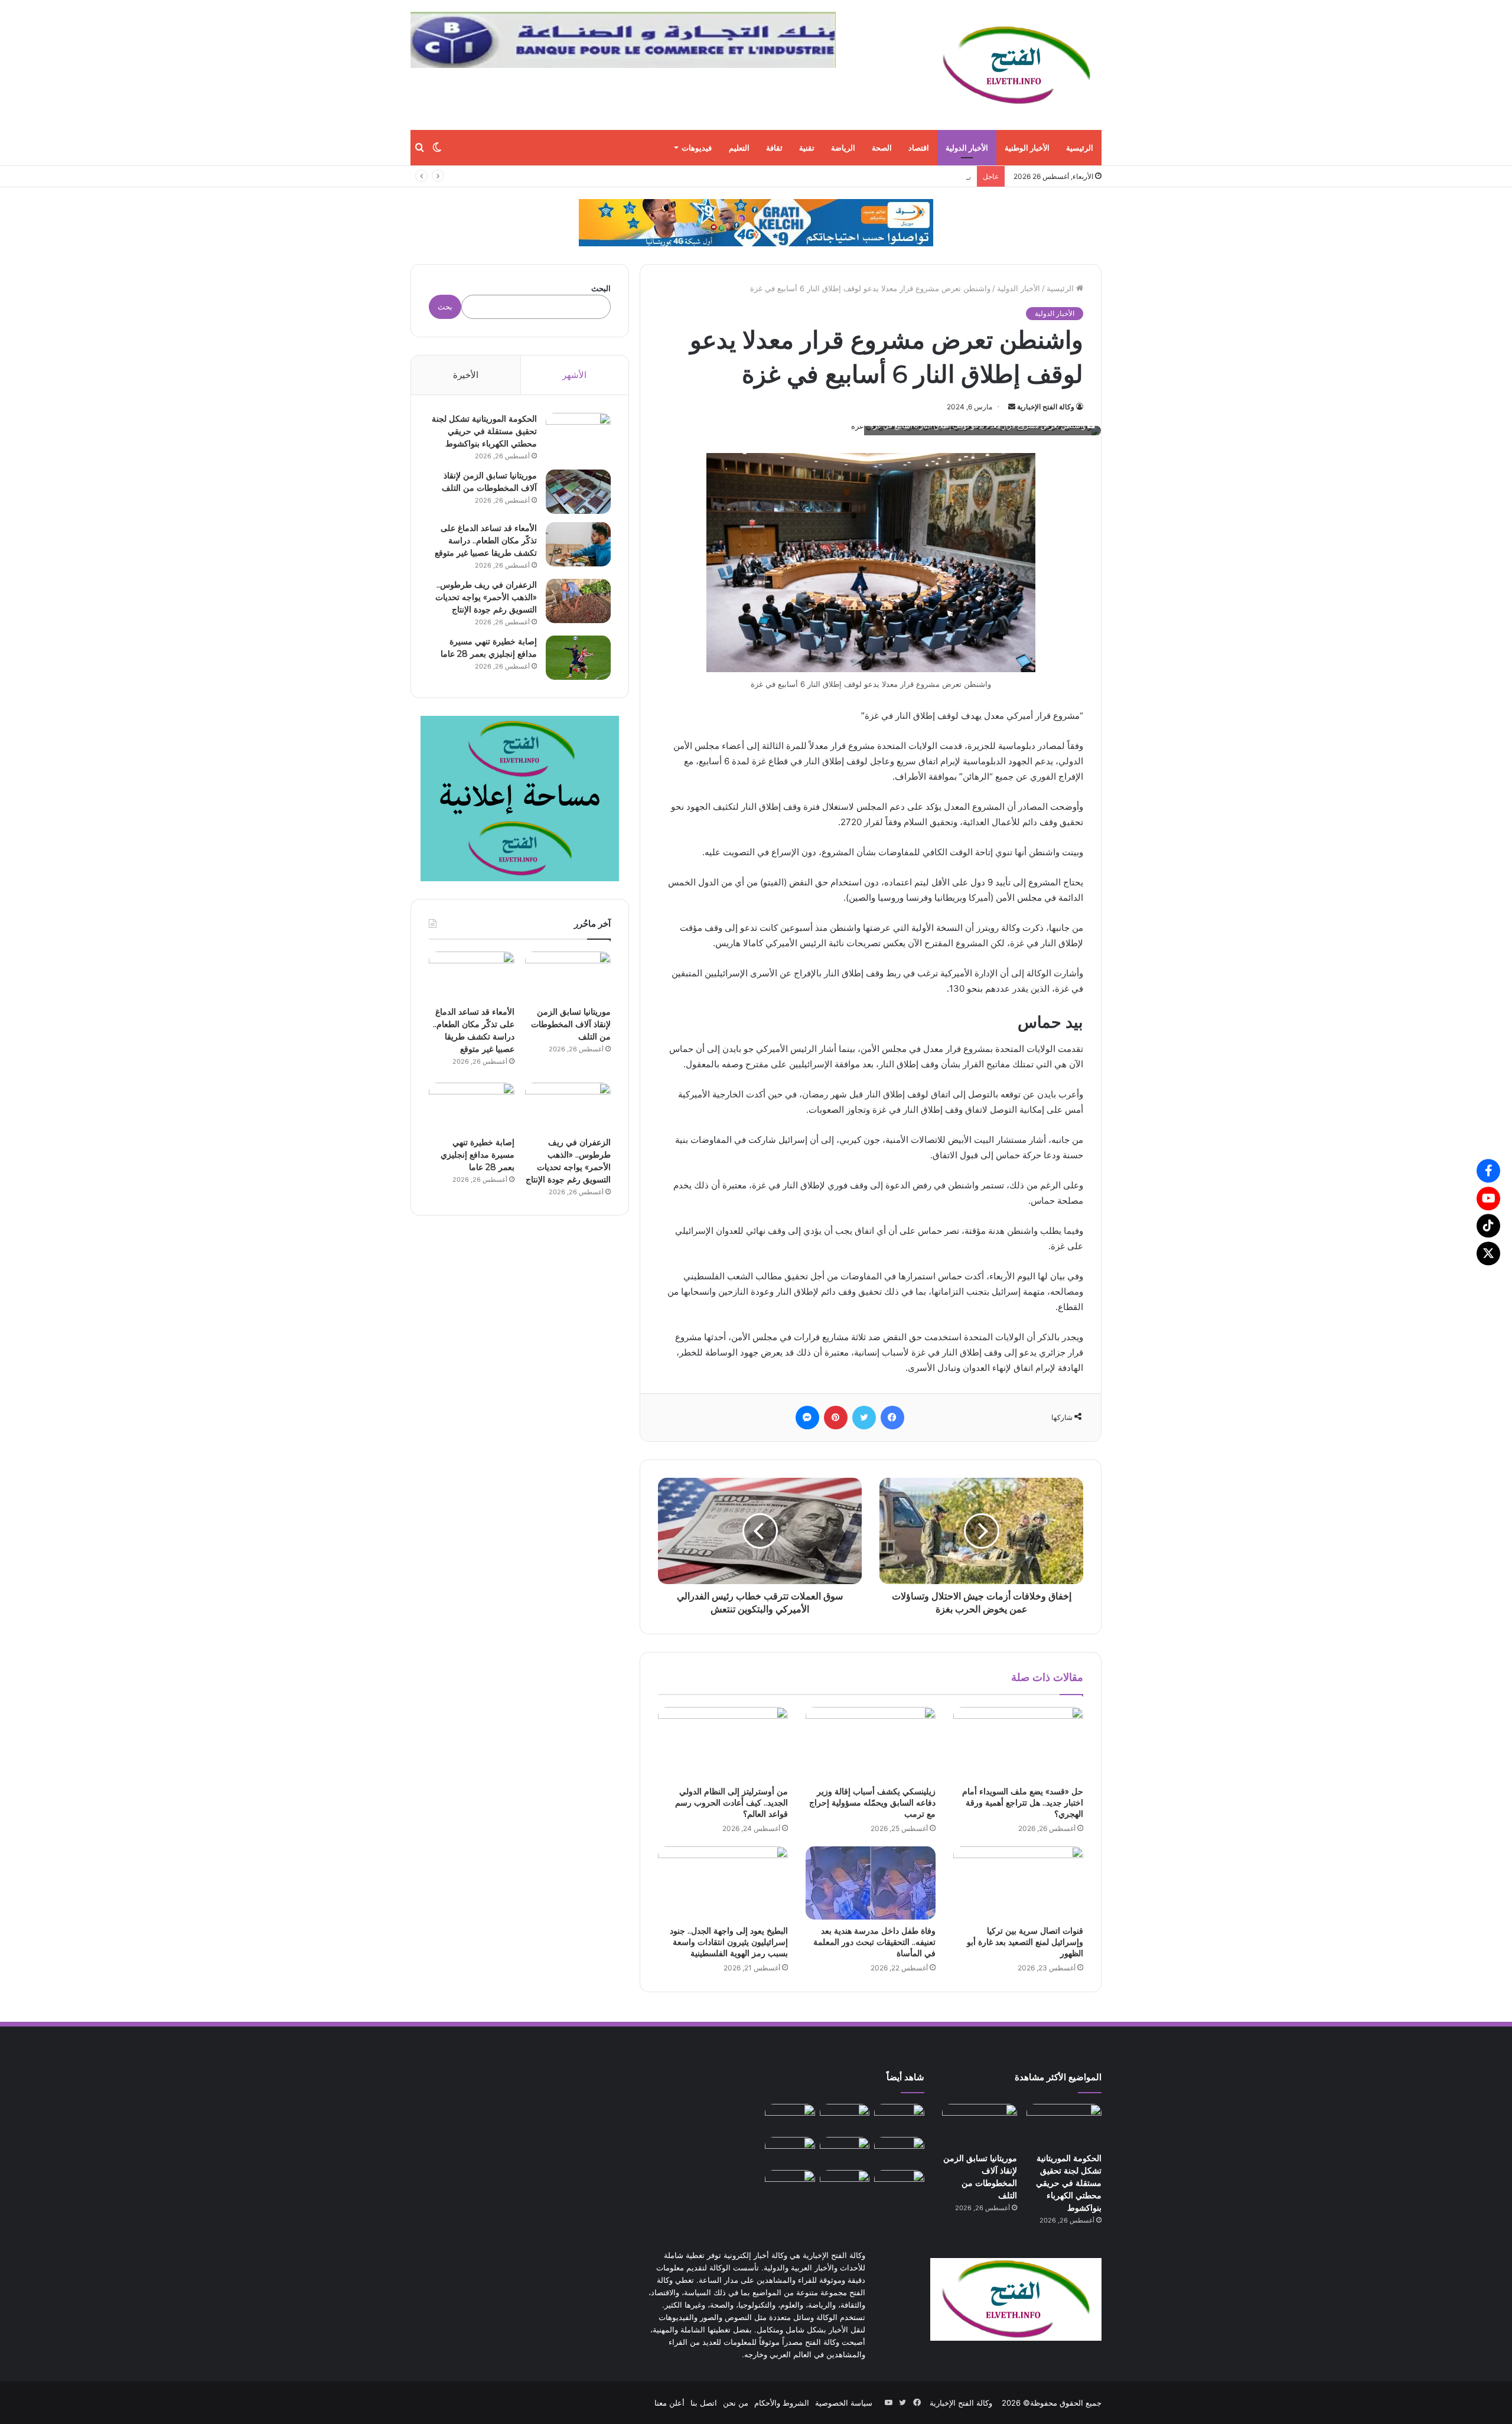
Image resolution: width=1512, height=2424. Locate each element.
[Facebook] (1488, 1171)
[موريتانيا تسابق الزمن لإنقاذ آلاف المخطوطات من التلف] (578, 492)
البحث (601, 288)
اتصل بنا (704, 2403)
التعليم (739, 148)
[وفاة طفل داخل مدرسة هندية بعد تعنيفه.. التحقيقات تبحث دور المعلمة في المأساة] (871, 1883)
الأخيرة (466, 375)
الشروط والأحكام (782, 2403)
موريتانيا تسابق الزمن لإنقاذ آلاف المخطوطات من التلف (571, 1024)
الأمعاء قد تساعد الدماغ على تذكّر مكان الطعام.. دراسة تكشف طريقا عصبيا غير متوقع (486, 540)
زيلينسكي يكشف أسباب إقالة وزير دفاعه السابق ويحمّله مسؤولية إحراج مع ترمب (872, 1803)
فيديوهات (697, 148)
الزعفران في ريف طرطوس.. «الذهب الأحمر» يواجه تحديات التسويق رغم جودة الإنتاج (486, 597)
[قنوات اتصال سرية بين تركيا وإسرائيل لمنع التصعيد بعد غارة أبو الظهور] (1018, 1883)
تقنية (807, 148)
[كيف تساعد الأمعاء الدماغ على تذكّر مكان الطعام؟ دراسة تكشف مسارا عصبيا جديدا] (790, 2184)
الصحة (882, 148)
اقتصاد (919, 148)
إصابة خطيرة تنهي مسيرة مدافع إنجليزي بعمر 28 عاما (478, 1155)
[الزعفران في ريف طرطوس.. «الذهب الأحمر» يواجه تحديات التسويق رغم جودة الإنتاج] (578, 601)
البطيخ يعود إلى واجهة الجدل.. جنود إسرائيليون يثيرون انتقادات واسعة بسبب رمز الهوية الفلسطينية (729, 1942)
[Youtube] (1488, 1198)
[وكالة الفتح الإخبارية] (1016, 65)
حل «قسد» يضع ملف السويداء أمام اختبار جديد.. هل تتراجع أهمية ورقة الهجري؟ (1023, 1803)
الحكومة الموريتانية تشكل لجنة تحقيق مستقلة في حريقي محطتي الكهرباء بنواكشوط (484, 431)
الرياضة (843, 148)
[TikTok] (1488, 1226)
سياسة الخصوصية (844, 2403)
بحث (445, 307)
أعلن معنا (669, 2403)
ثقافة (774, 148)
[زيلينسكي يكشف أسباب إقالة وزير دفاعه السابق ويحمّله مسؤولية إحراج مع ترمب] (871, 1744)
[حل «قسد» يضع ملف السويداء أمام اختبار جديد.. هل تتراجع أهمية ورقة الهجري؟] (1018, 1744)
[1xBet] (756, 222)
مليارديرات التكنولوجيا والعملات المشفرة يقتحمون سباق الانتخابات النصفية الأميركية (835, 176)
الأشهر (574, 375)
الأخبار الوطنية (1027, 148)
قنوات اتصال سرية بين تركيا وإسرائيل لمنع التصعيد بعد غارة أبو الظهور (1025, 1942)
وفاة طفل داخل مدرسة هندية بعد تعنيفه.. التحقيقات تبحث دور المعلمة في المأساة (874, 1942)
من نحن (736, 2403)
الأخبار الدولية (967, 148)
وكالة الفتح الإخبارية (1046, 407)
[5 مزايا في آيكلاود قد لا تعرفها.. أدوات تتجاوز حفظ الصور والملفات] (845, 2184)
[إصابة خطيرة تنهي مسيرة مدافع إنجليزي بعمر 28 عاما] (578, 658)
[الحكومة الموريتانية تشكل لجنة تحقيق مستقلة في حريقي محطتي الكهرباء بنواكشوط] (578, 435)
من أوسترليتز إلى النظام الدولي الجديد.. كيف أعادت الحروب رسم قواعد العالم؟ (731, 1803)
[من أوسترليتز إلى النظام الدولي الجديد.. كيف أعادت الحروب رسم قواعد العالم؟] (723, 1744)
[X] (1488, 1253)
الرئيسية (1080, 148)
